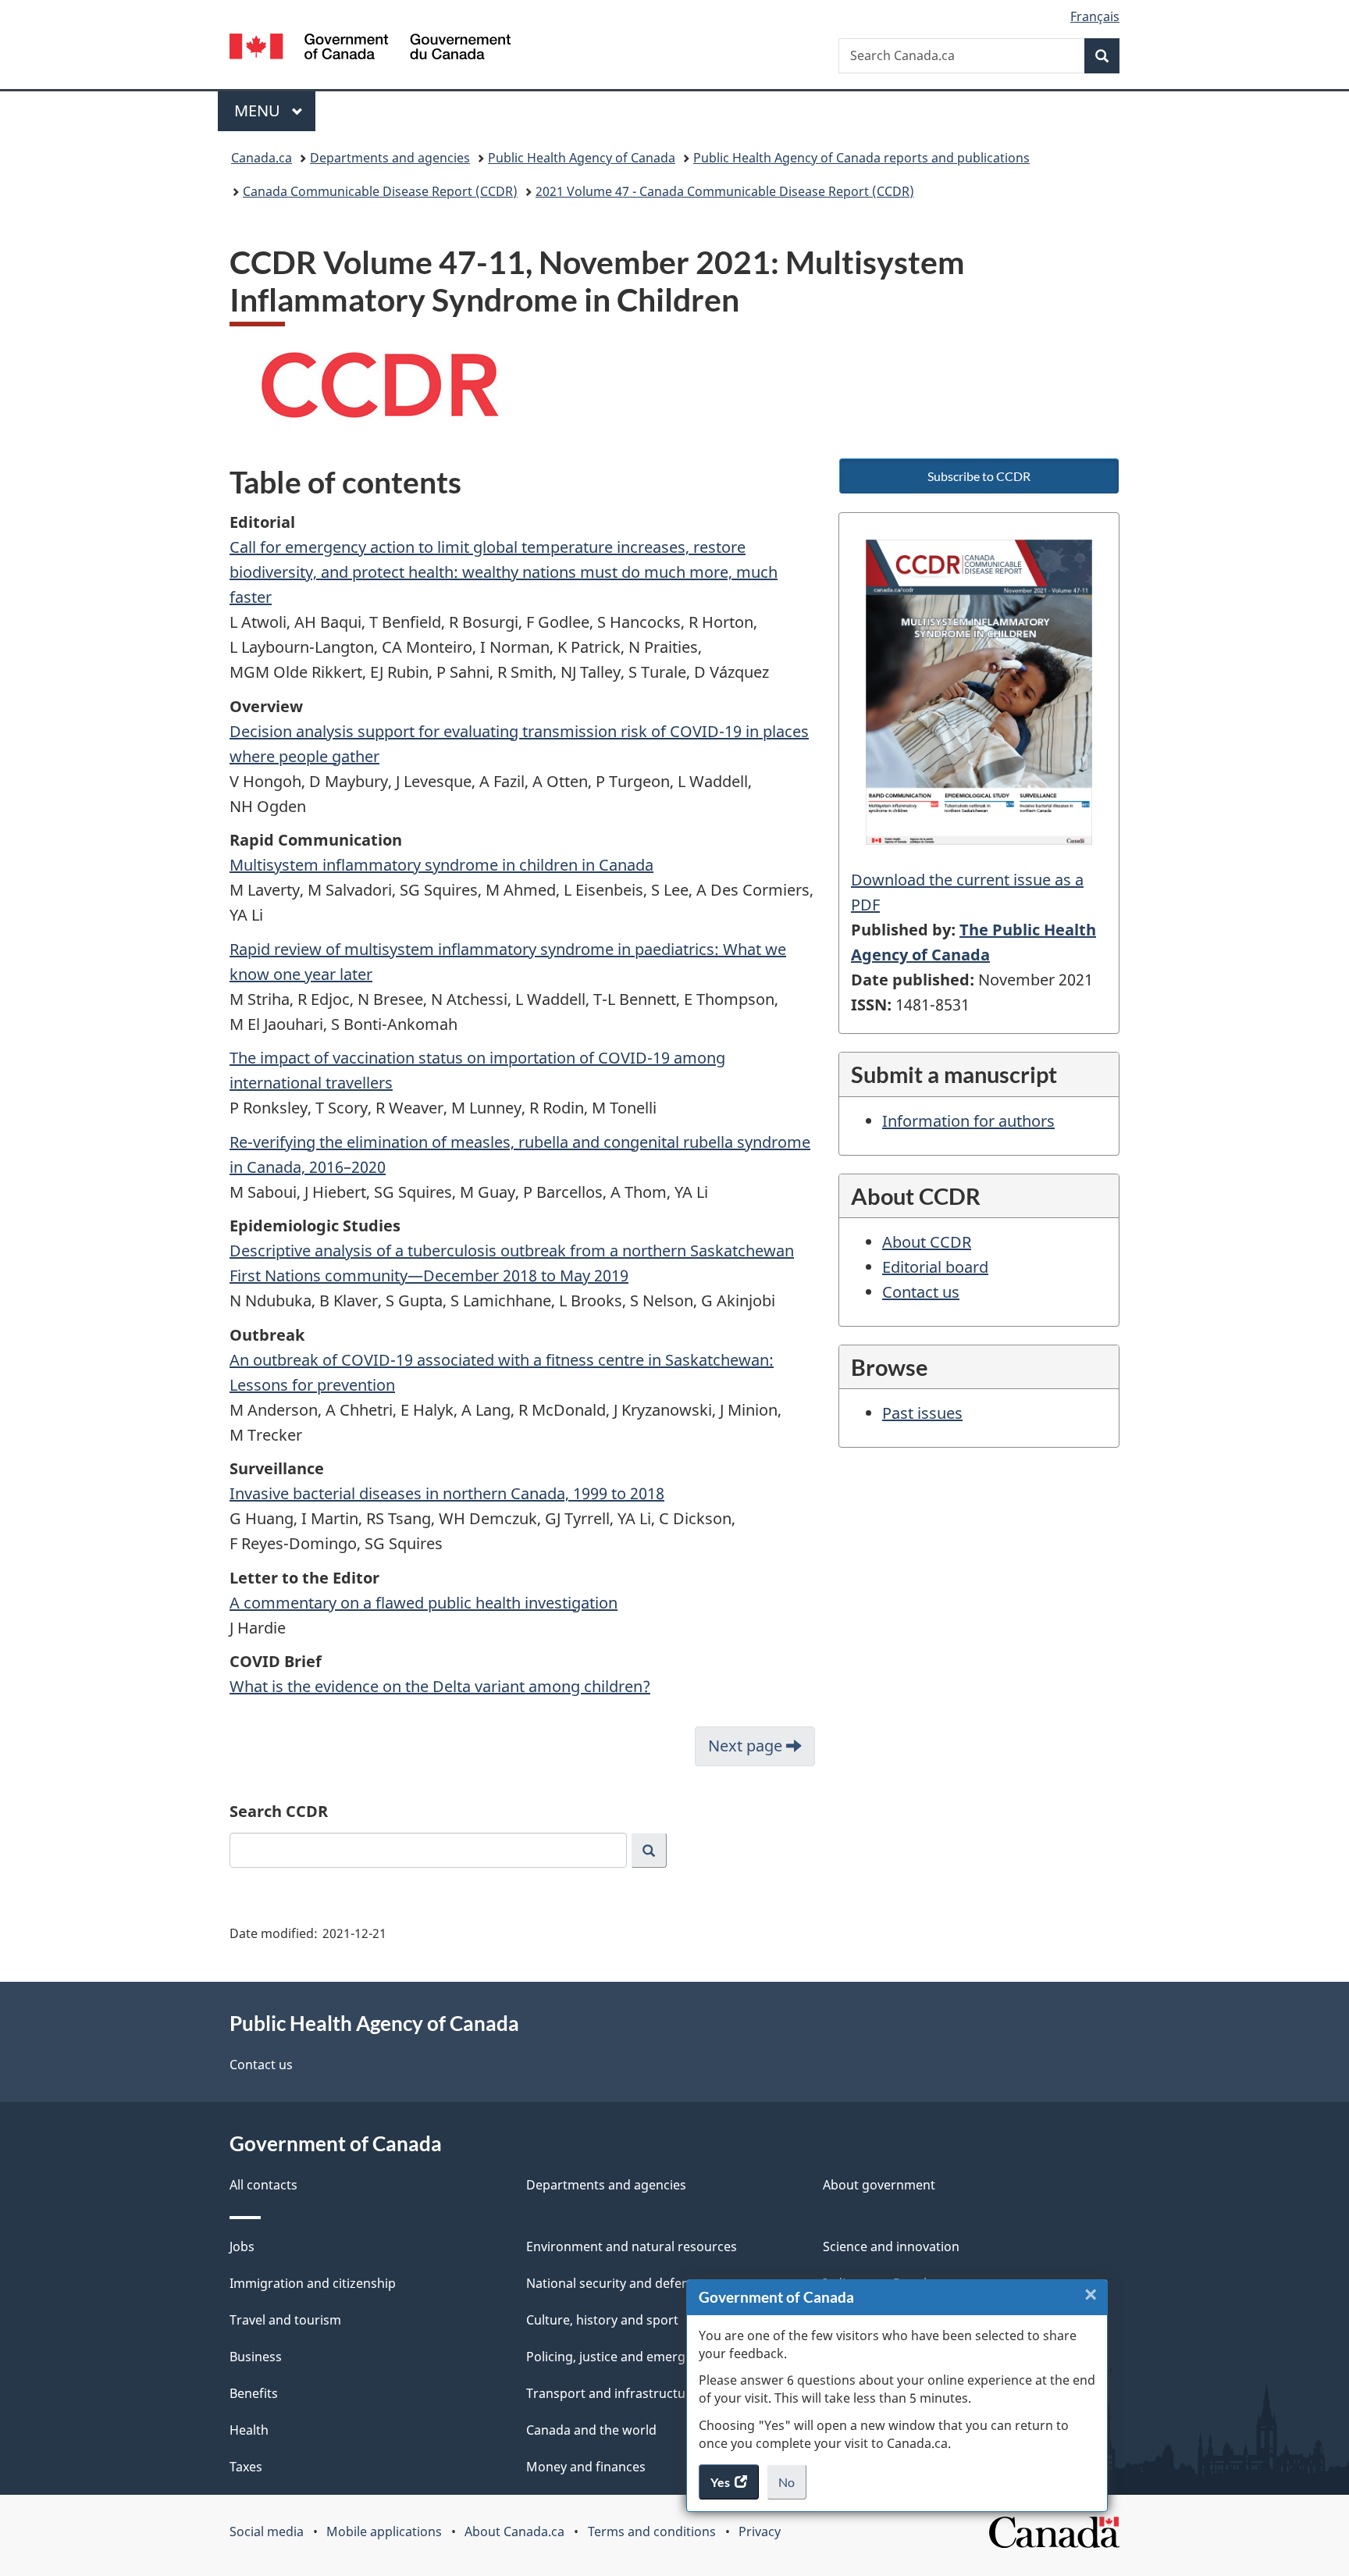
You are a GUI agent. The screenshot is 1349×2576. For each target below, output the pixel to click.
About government (879, 2185)
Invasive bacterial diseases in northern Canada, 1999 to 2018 (447, 1493)
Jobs (242, 2246)
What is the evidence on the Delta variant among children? (440, 1686)
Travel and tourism (285, 2320)
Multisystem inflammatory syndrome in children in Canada (441, 865)
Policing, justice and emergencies (625, 2357)
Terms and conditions (652, 2531)
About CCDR (927, 1242)
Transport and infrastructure (612, 2393)
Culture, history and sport (602, 2320)
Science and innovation (891, 2246)
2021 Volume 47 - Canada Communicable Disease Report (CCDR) (725, 191)
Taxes (246, 2467)
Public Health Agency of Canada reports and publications (861, 158)
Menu (259, 110)
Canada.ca (262, 158)
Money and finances (586, 2467)
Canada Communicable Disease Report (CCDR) (380, 191)
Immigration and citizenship (313, 2283)
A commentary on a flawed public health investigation (424, 1603)
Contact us (921, 1292)
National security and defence (614, 2283)
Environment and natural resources (632, 2246)
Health (249, 2430)
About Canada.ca (514, 2531)
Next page (747, 1746)
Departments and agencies (390, 158)
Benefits (254, 2393)
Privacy (760, 2531)
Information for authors (968, 1121)
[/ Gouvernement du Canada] (370, 49)
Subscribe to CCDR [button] (979, 476)
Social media (267, 2531)
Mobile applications (384, 2531)
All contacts (263, 2185)
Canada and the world (591, 2430)
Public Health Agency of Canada (582, 158)
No (792, 2487)
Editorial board (935, 1267)
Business (256, 2357)
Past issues (922, 1413)
